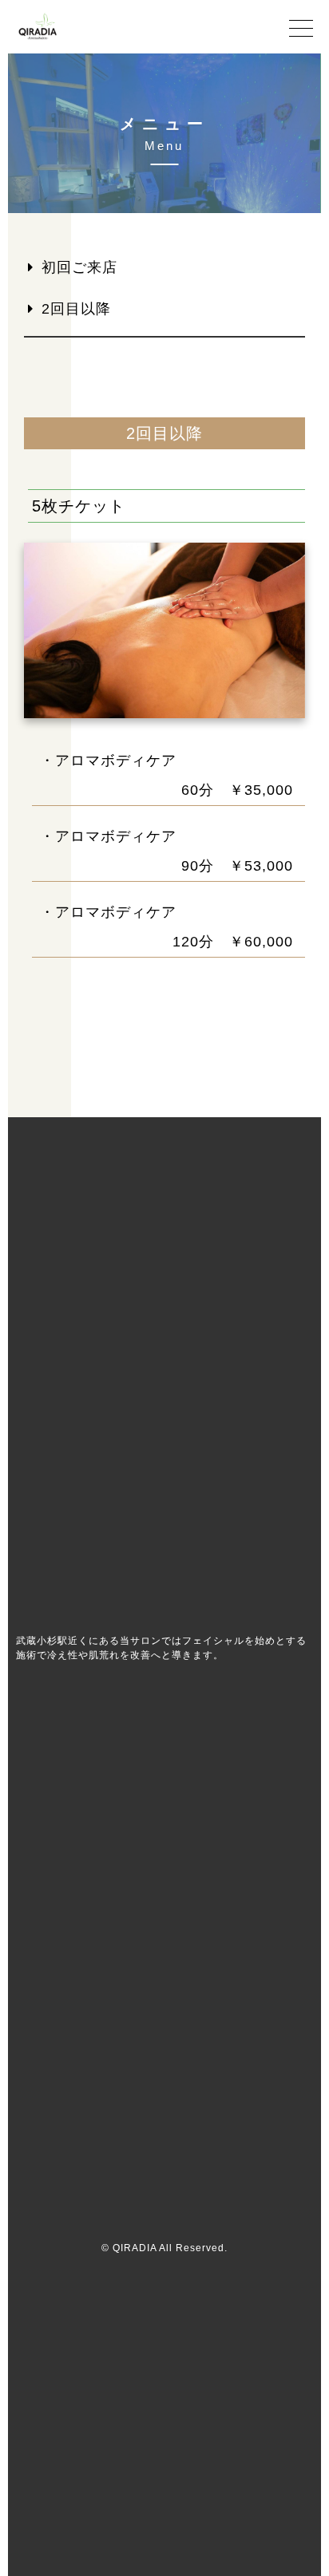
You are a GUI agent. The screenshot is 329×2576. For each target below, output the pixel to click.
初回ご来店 (79, 267)
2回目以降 (76, 309)
